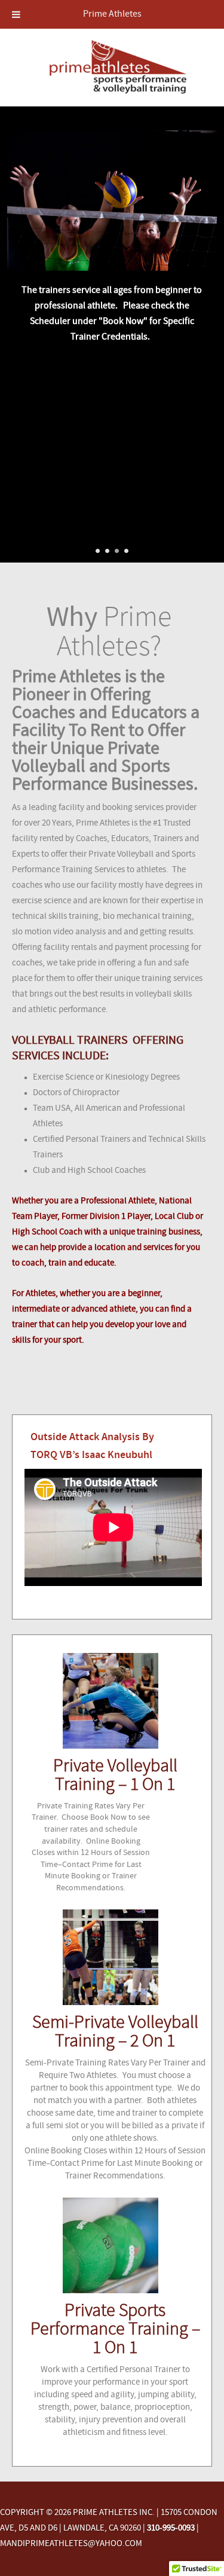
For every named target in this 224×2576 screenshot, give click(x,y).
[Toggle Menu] (16, 14)
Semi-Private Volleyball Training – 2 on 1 (115, 2033)
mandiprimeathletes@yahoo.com (71, 2544)
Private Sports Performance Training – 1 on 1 (115, 2330)
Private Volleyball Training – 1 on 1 (115, 1776)
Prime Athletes (112, 14)
